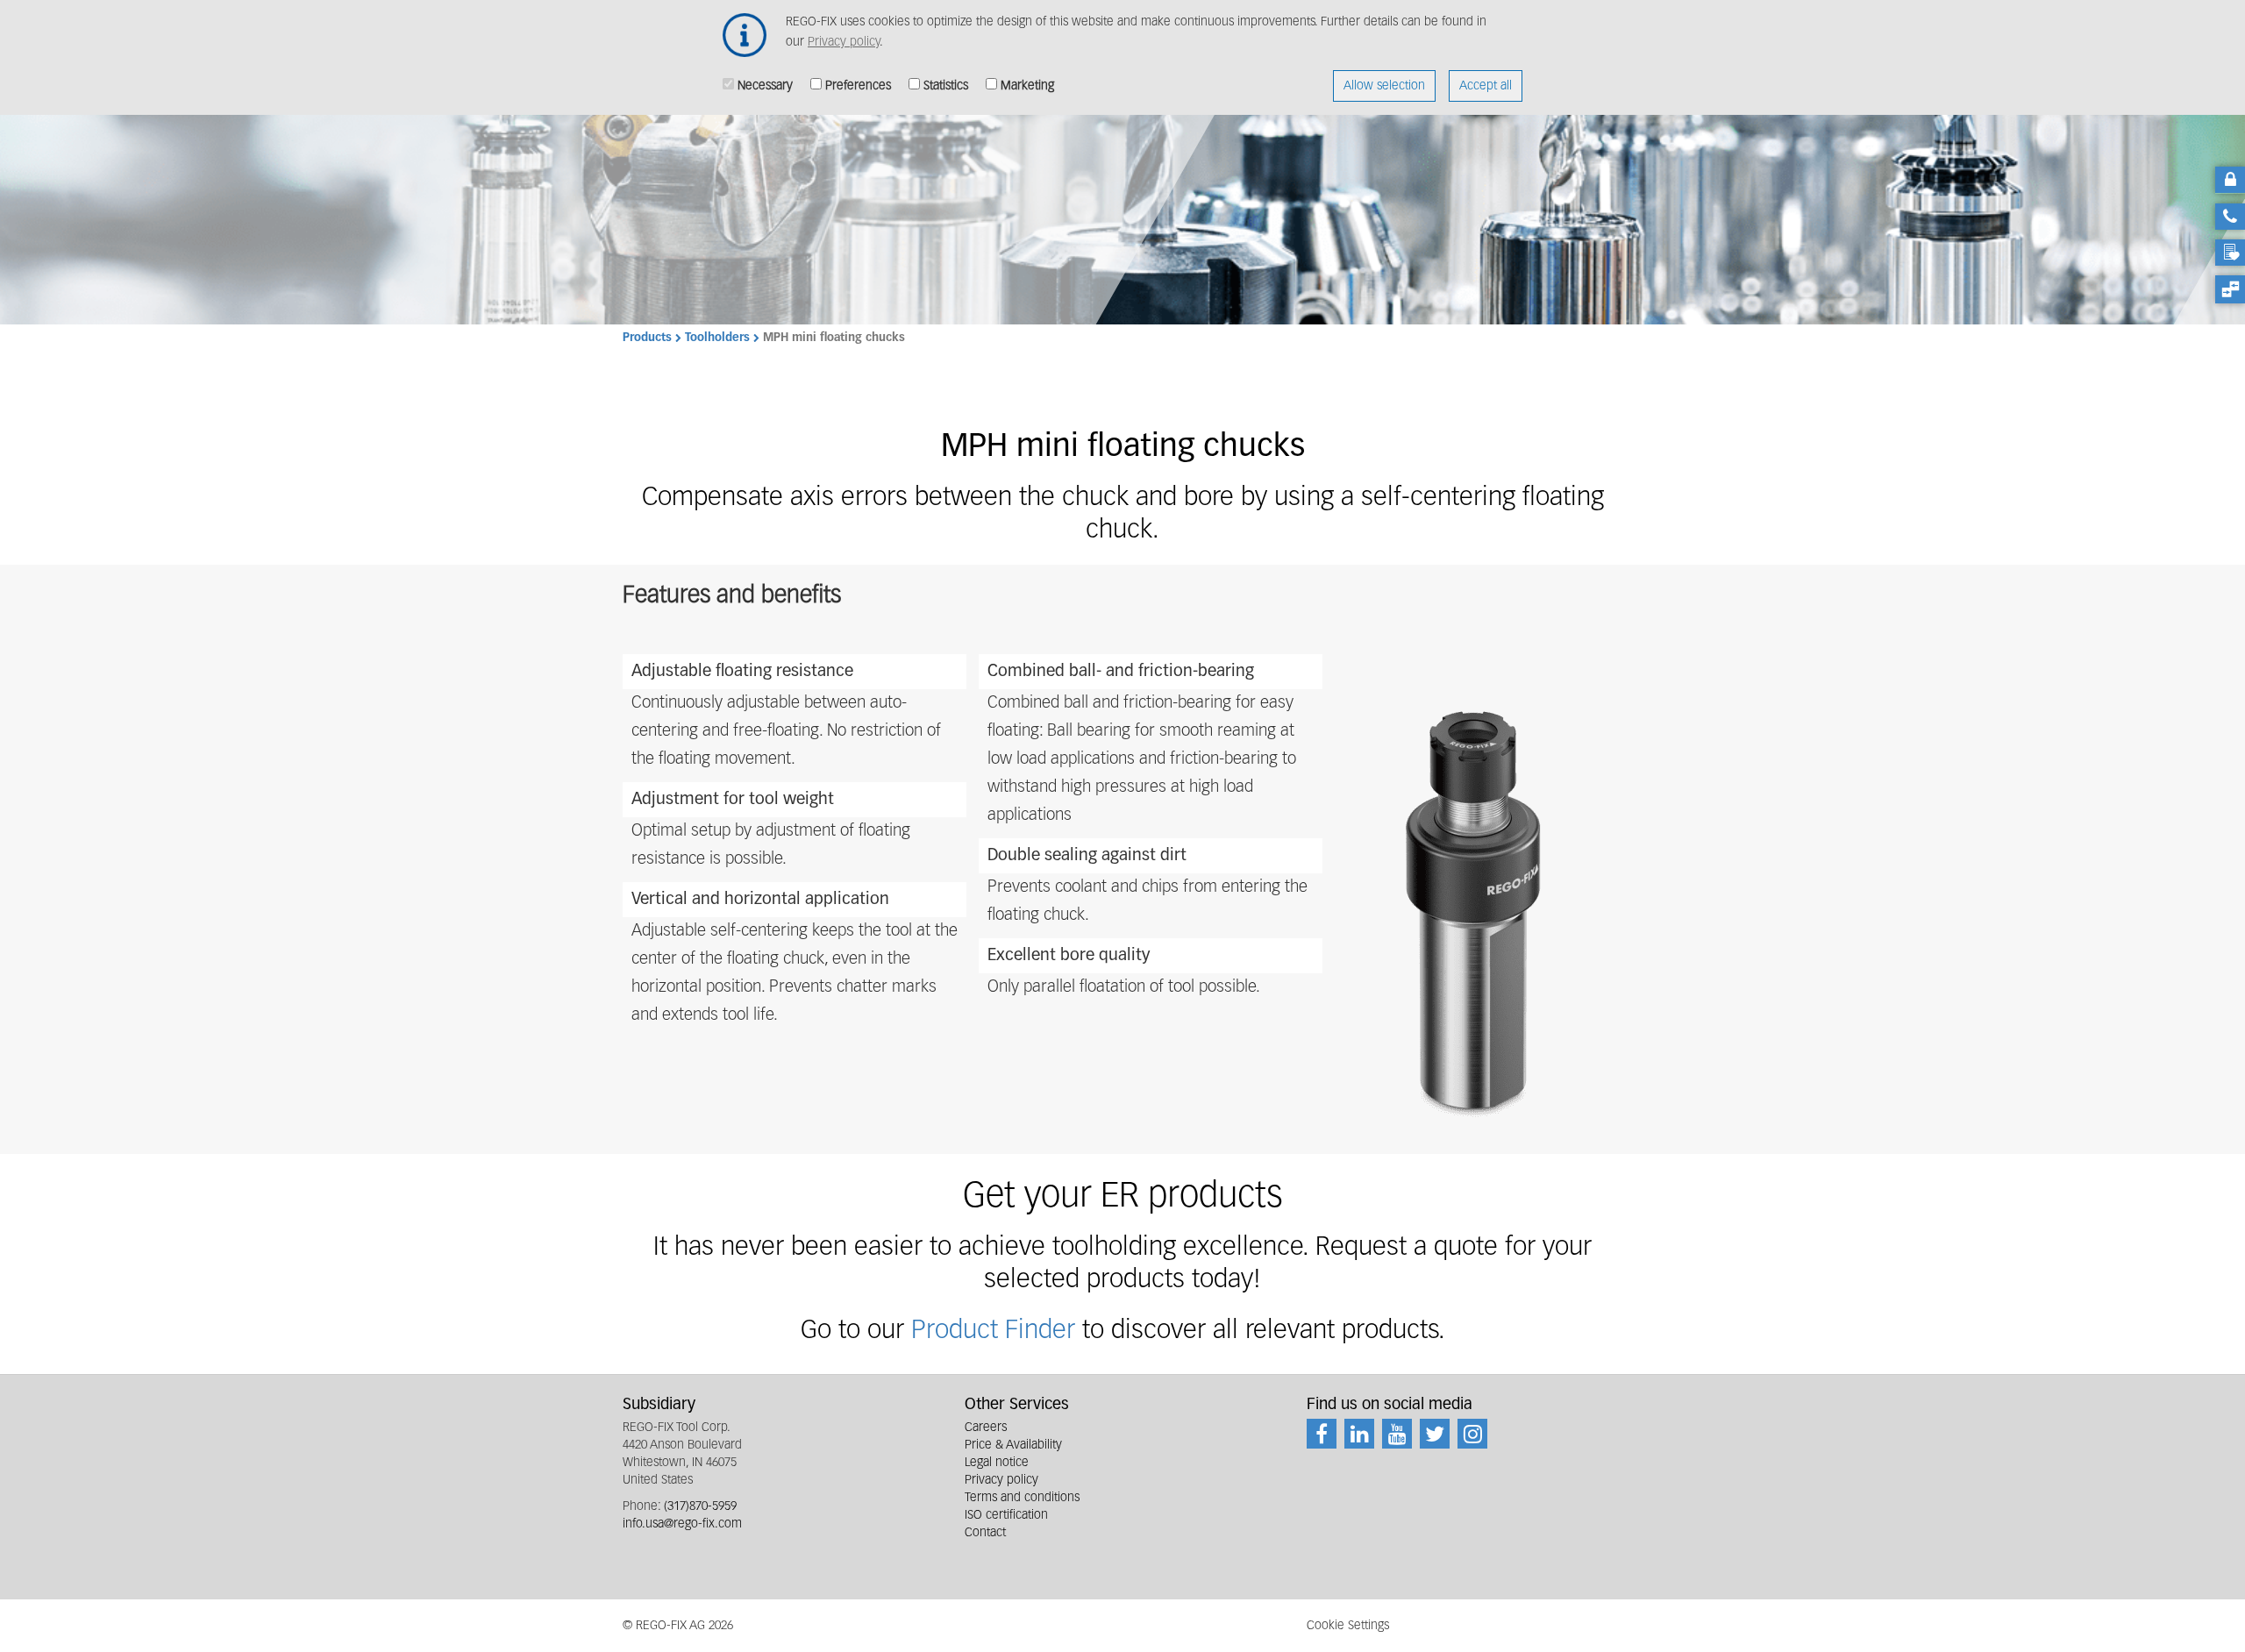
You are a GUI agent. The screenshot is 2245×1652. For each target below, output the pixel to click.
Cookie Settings (1348, 1626)
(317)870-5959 (700, 1506)
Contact (985, 1533)
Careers (986, 1428)
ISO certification (1006, 1515)
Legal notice (997, 1463)
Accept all (1486, 86)
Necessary (765, 86)
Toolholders (717, 338)
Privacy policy (844, 42)
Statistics (946, 86)
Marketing (1027, 86)
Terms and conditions (1022, 1498)
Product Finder (997, 1331)
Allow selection (1384, 86)
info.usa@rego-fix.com (682, 1524)
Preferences (858, 86)
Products (647, 338)
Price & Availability (1013, 1445)
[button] (1472, 908)
